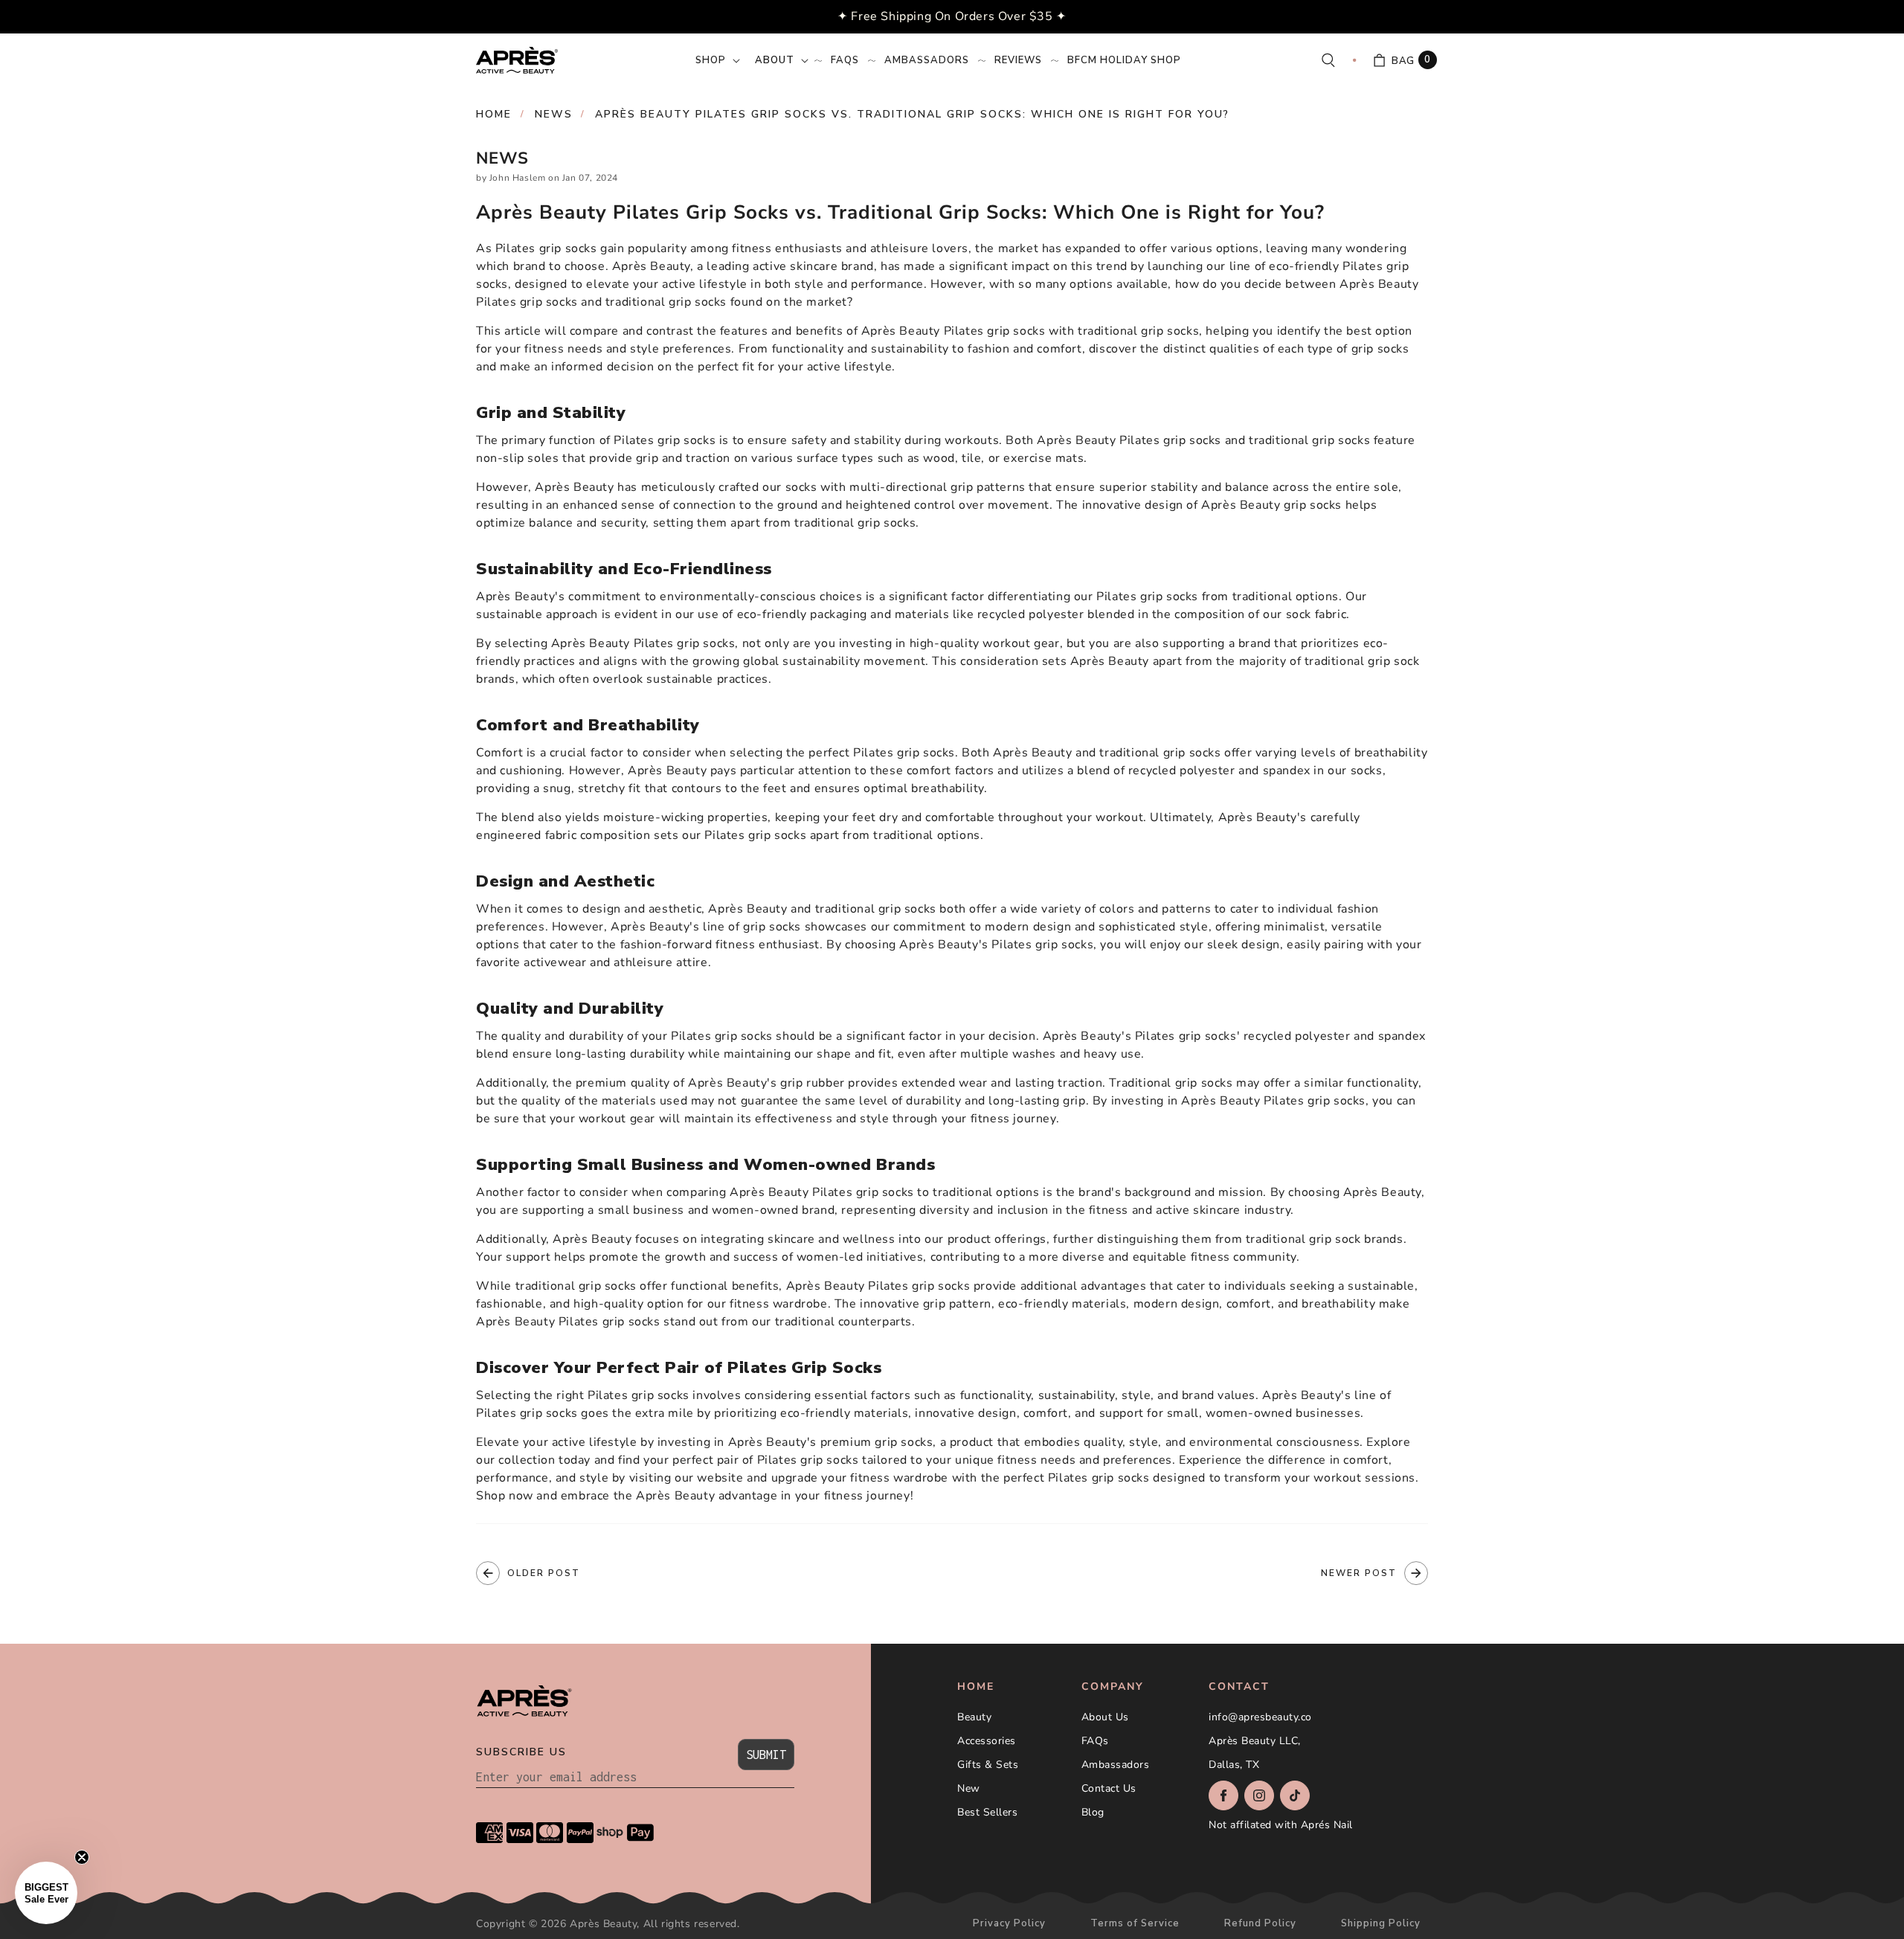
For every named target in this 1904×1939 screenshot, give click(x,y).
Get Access (822, 1040)
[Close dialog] (1195, 823)
